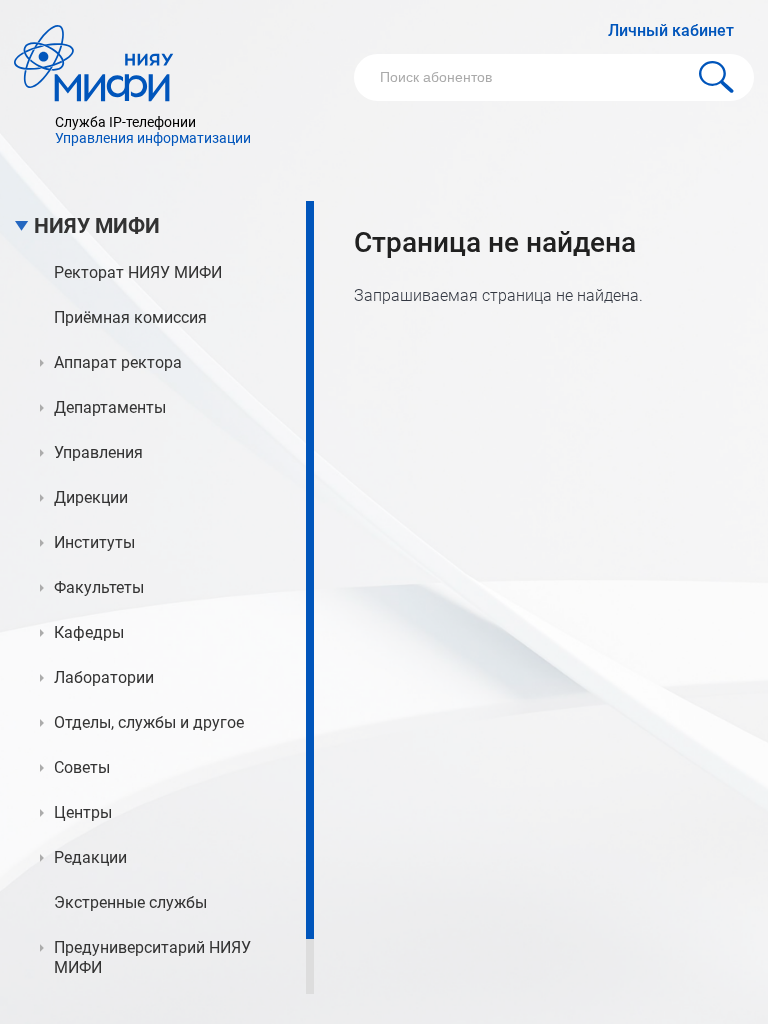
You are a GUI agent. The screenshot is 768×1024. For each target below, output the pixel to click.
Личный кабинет (671, 30)
